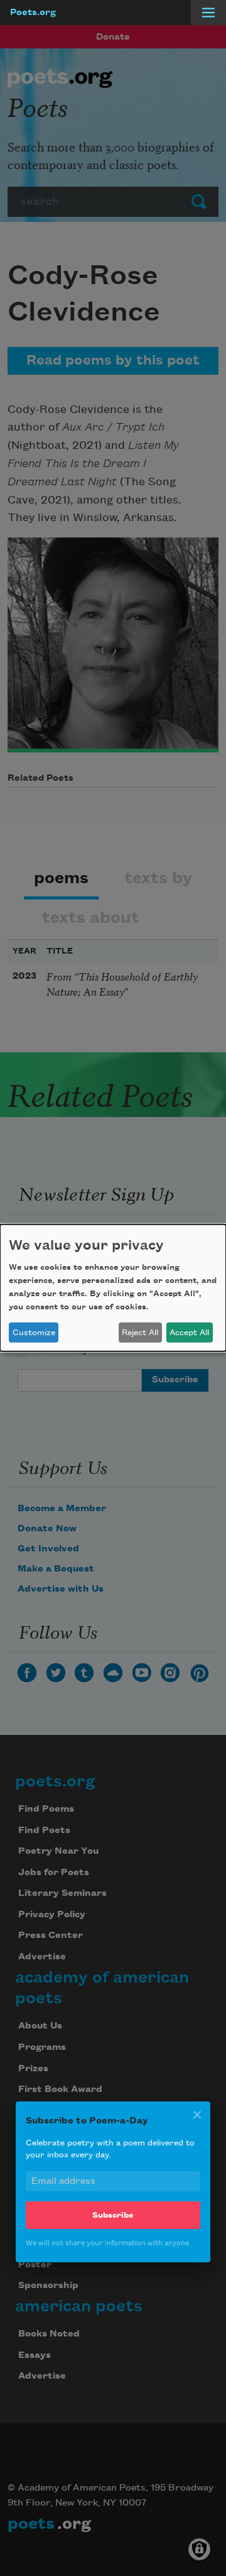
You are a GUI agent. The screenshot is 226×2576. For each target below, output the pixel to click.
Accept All (189, 1333)
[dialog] (113, 1288)
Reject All (140, 1333)
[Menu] (208, 13)
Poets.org (33, 13)
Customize (34, 1333)
